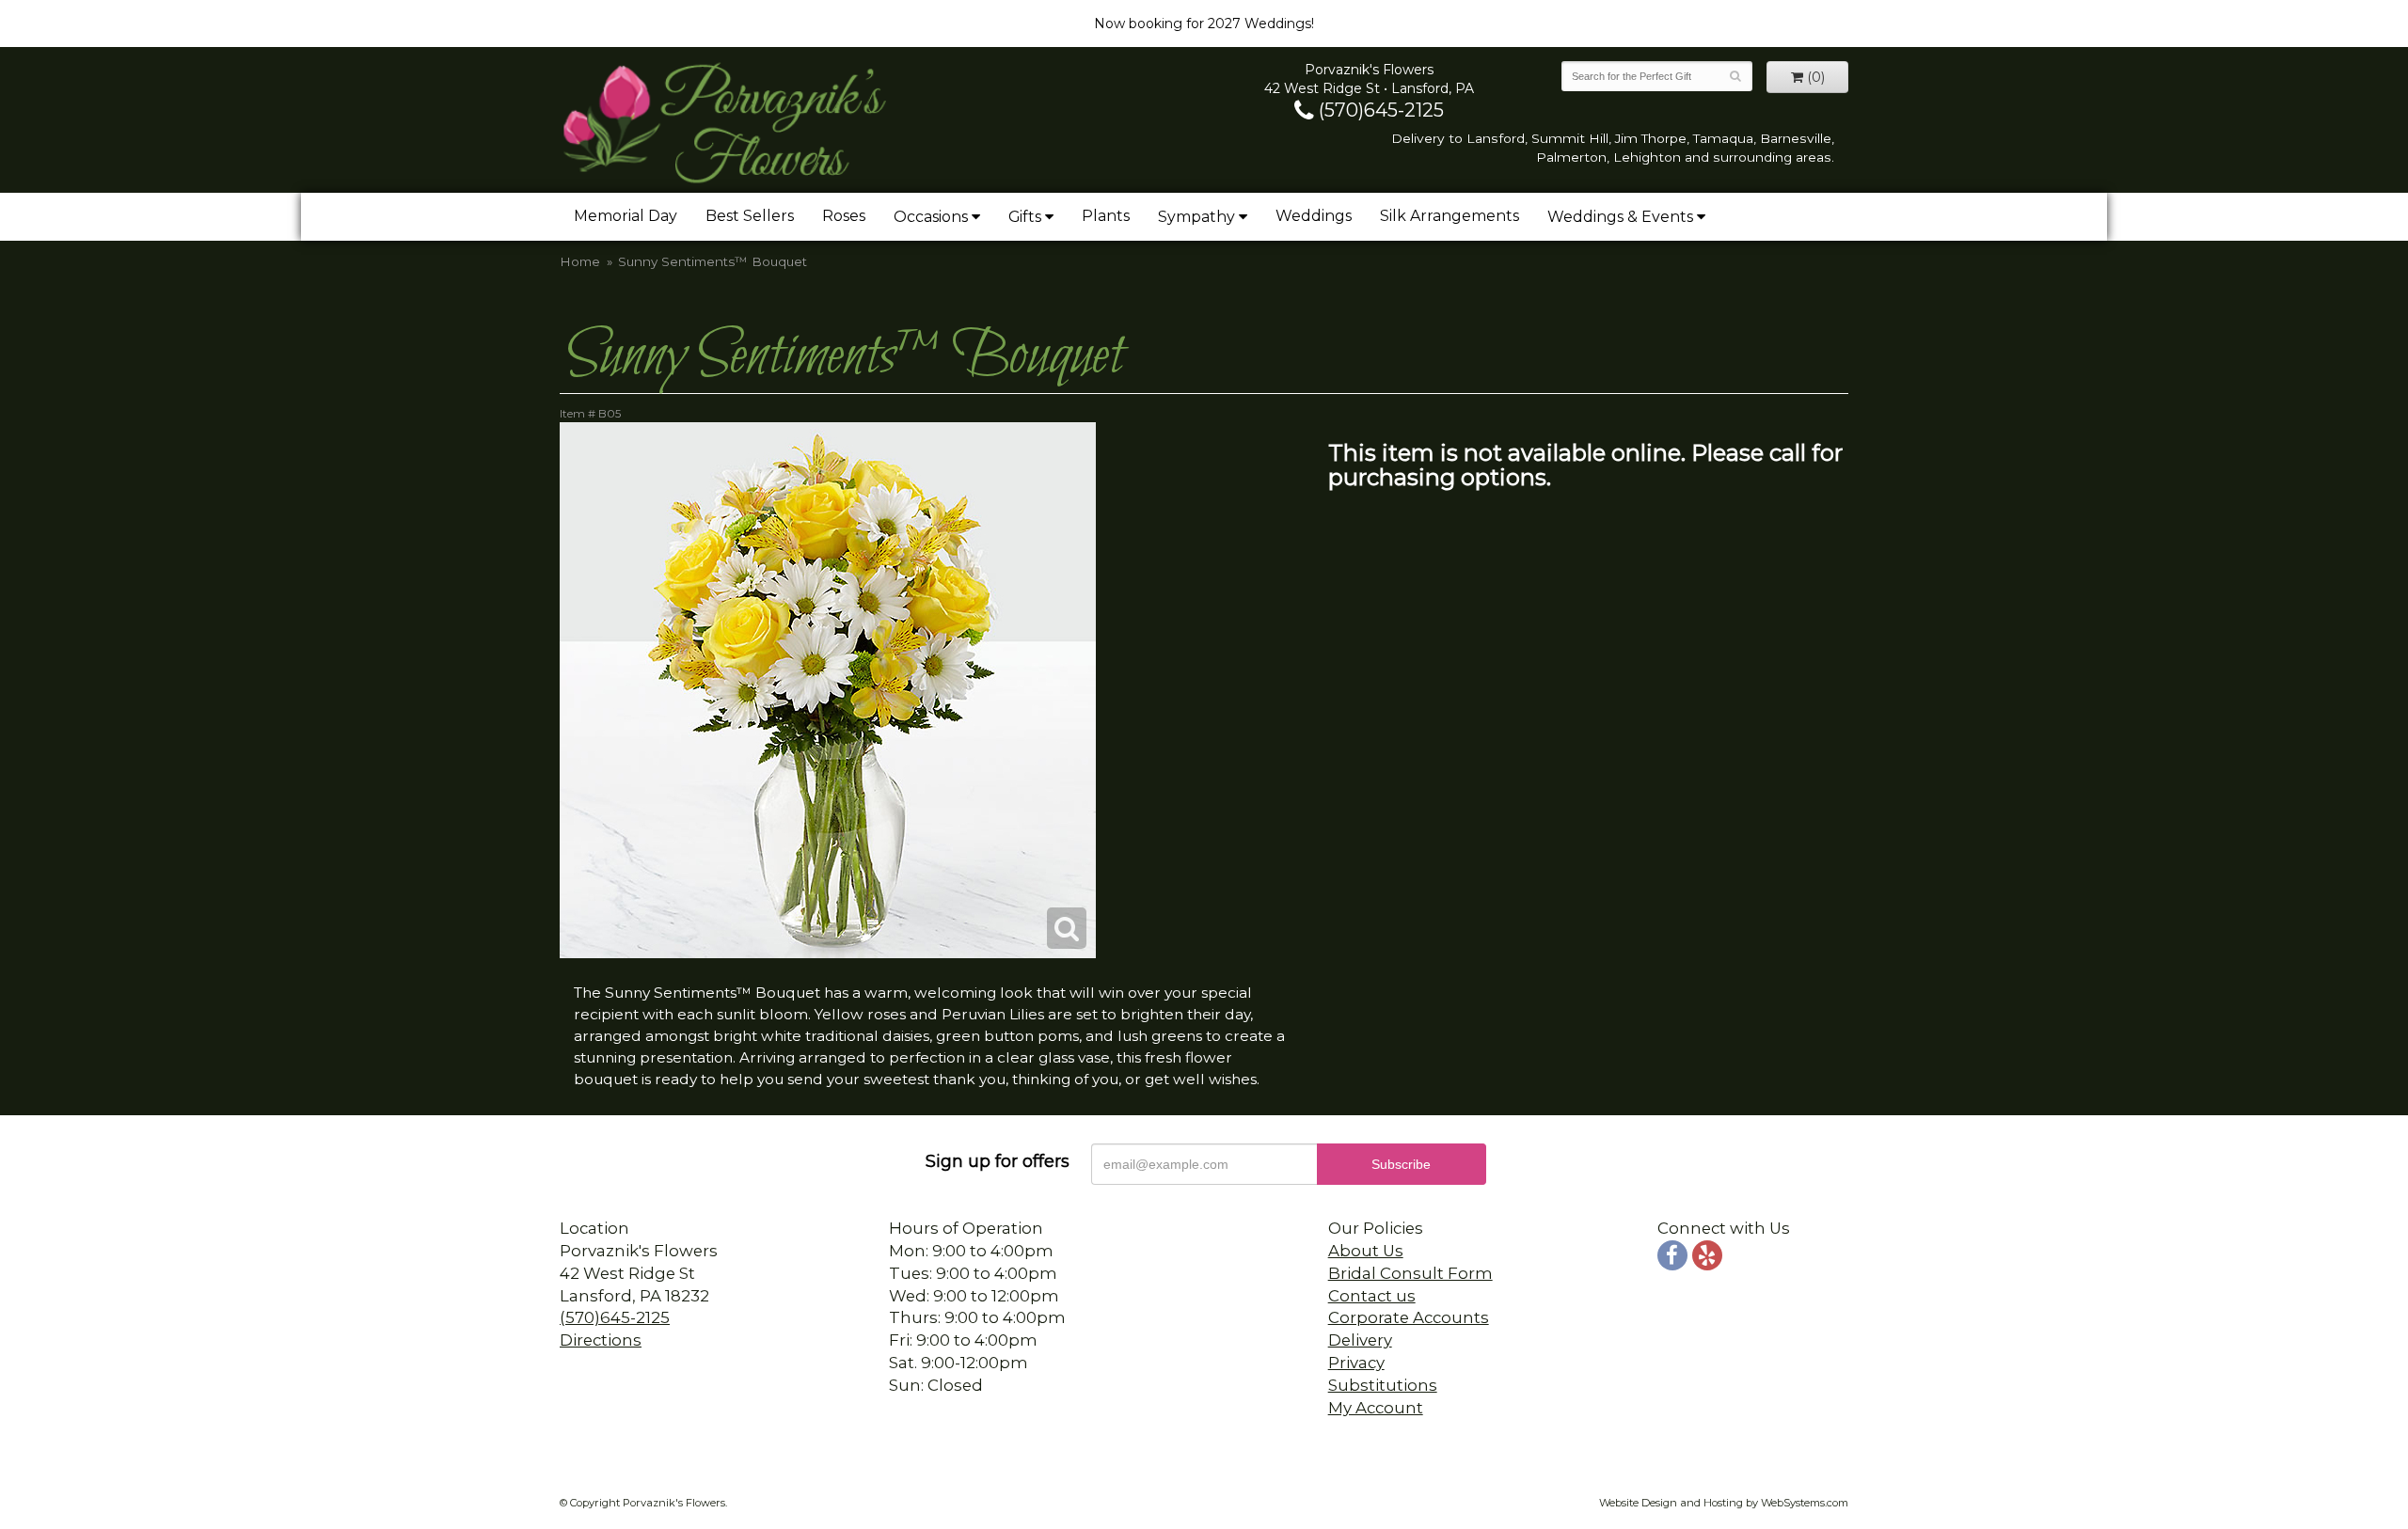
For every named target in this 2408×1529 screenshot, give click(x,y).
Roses (844, 216)
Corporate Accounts (1409, 1317)
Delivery (1360, 1340)
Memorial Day (626, 216)
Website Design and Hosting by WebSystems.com (1724, 1503)
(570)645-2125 (1379, 110)
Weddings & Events (1620, 217)
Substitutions (1383, 1385)
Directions (601, 1340)
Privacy (1356, 1363)
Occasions (931, 217)
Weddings (1314, 216)
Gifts (1025, 217)
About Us (1366, 1251)
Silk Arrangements (1450, 216)
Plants (1106, 216)
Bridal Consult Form (1410, 1273)
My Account (1376, 1408)
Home (580, 261)
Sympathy (1196, 217)
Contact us (1372, 1296)
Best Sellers (750, 216)
